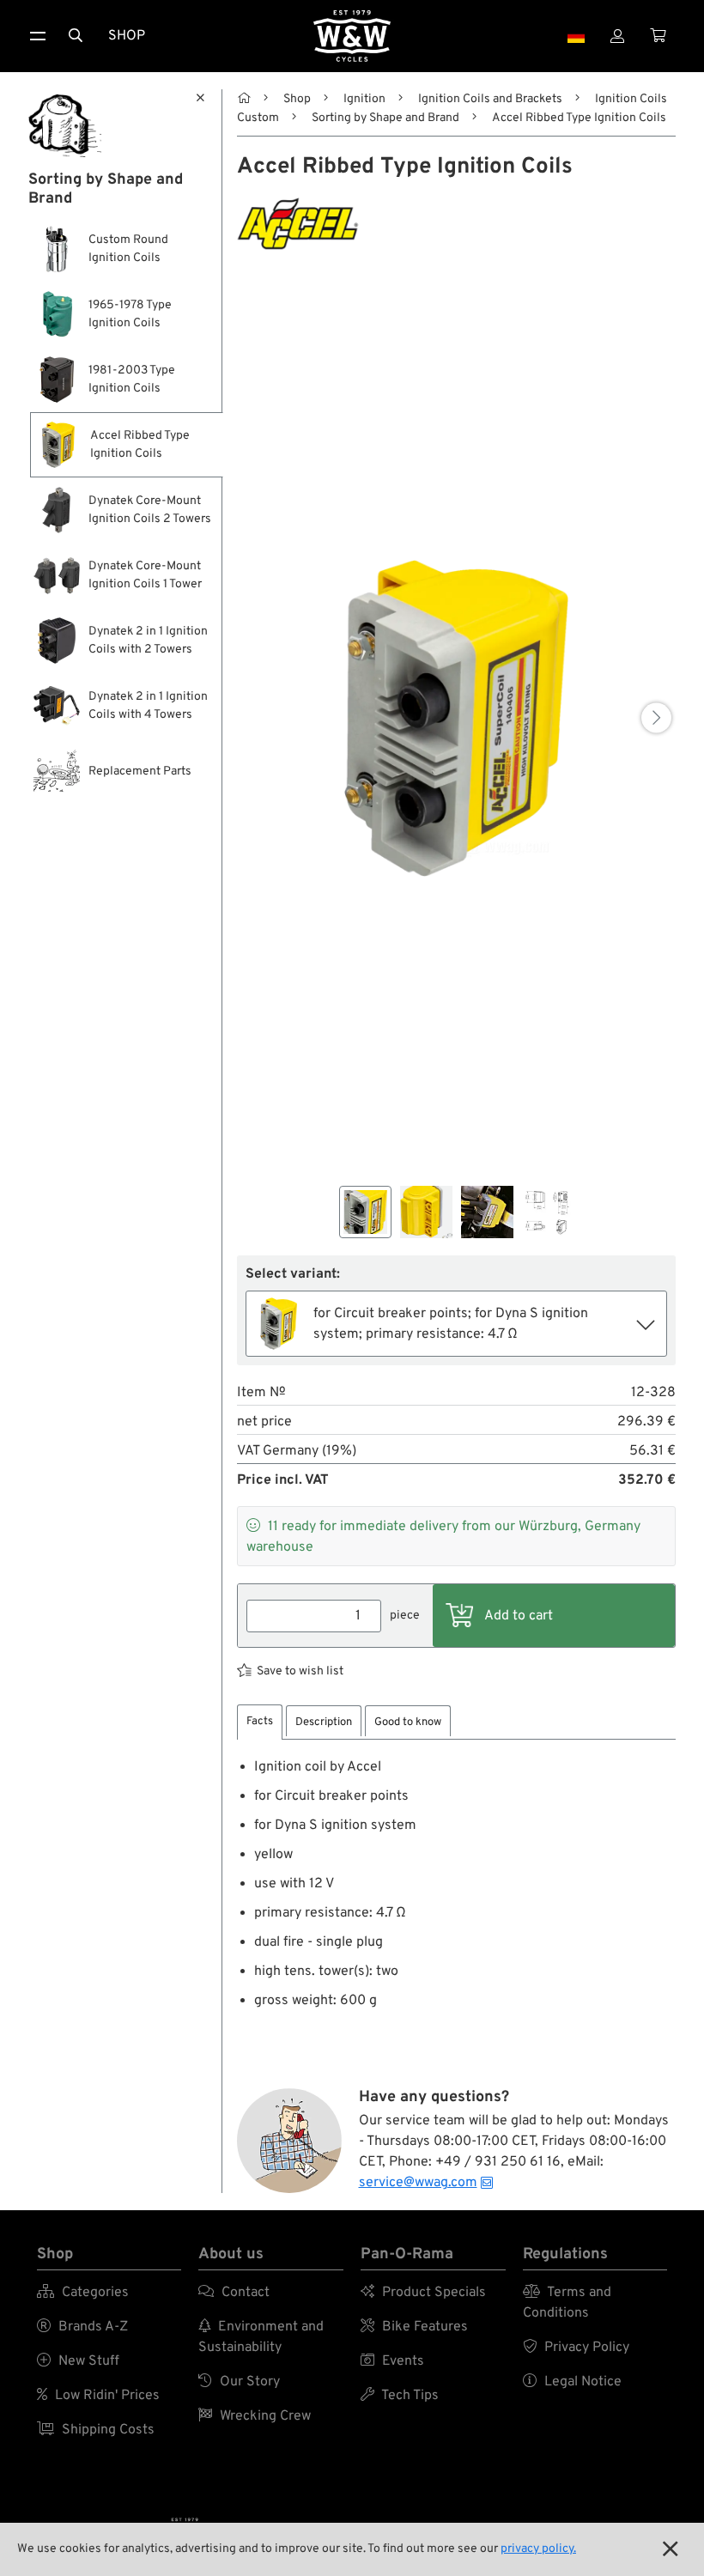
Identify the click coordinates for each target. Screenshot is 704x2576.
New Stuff (78, 2361)
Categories (83, 2293)
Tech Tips (400, 2396)
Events (392, 2361)
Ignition (364, 99)
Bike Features (414, 2327)
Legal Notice (572, 2382)
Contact (234, 2293)
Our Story (239, 2382)
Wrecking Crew (255, 2416)
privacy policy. (538, 2549)
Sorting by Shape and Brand (385, 118)
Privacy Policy (576, 2348)
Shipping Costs (96, 2430)
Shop (127, 36)
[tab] (260, 1722)
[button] (656, 718)
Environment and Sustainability (261, 2337)
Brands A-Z (82, 2327)
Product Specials (423, 2293)
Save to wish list (300, 1671)
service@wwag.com (418, 2183)
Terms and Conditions (567, 2303)
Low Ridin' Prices (98, 2396)
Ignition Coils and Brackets (490, 99)
